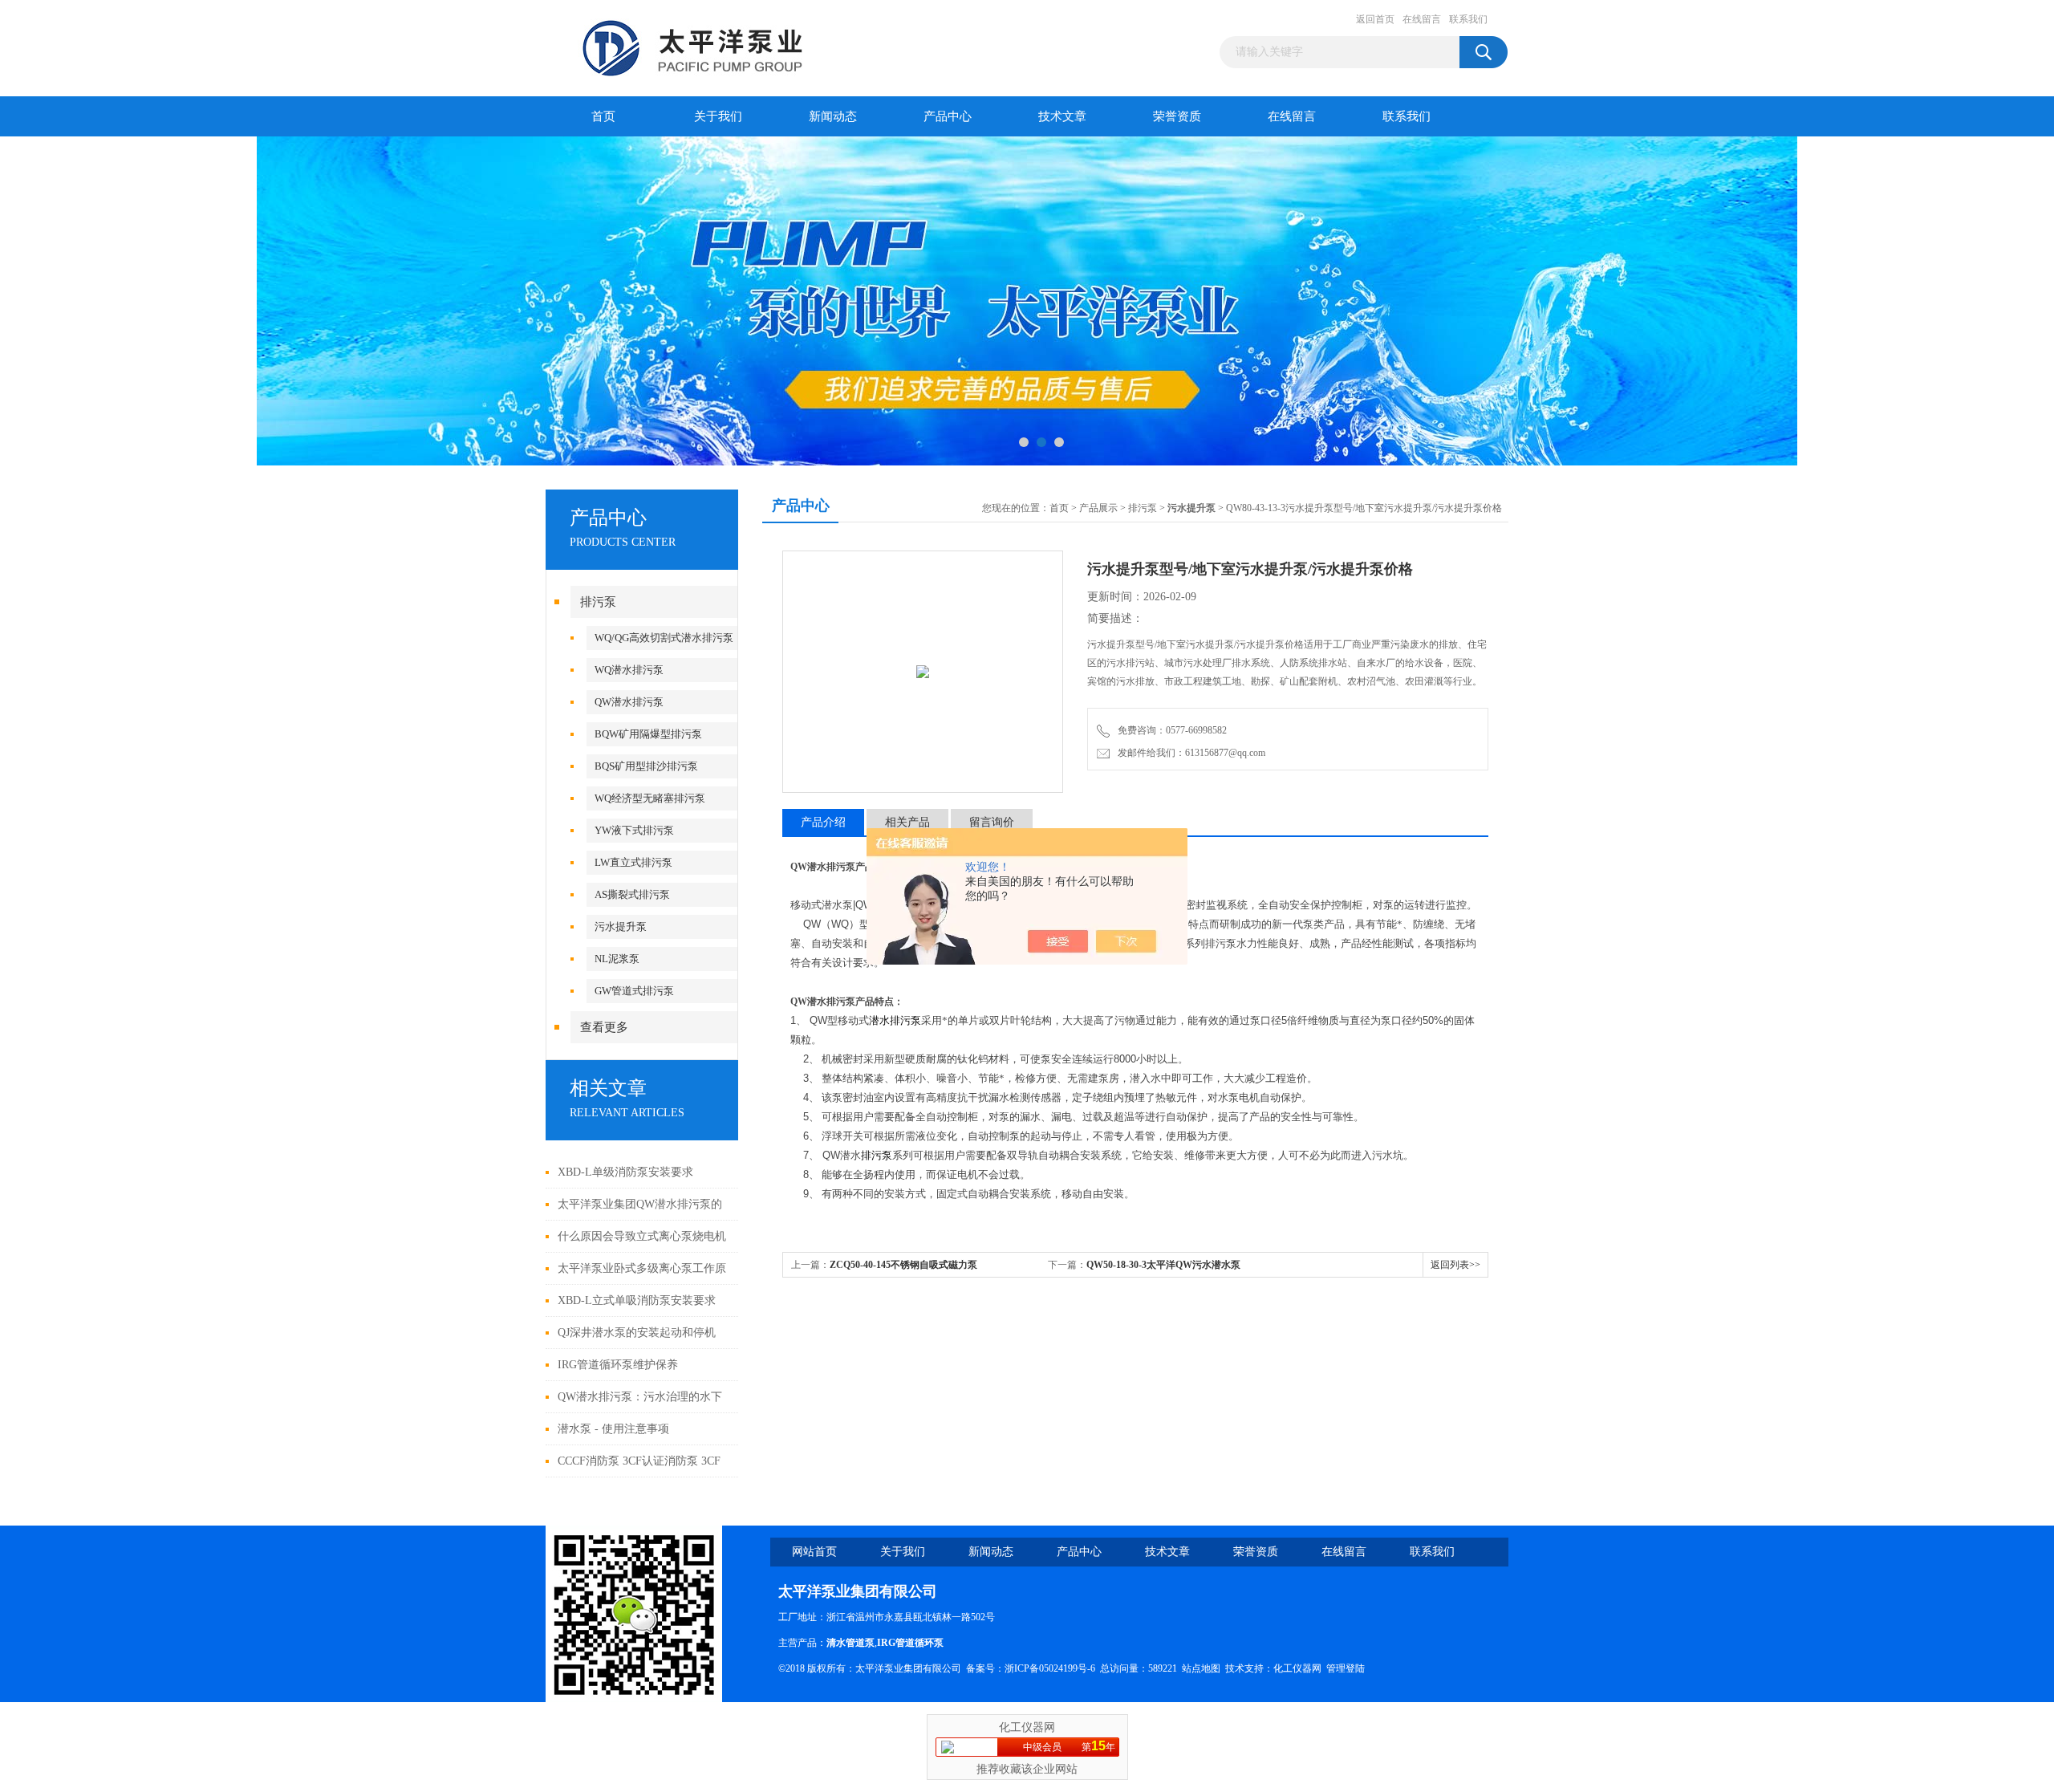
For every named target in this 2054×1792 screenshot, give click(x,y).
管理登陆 (1346, 1668)
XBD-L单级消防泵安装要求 (625, 1172)
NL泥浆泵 (617, 959)
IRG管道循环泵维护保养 (618, 1365)
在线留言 (1422, 19)
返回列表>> (1455, 1265)
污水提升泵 (621, 926)
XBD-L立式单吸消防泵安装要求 (637, 1300)
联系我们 (1468, 19)
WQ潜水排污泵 (629, 670)
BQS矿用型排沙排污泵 (646, 766)
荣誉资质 (1177, 116)
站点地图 (1201, 1668)
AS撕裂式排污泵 (632, 894)
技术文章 (1062, 116)
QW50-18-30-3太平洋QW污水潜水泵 (1163, 1265)
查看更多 (604, 1027)
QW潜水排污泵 (629, 702)
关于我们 (718, 116)
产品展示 (1098, 508)
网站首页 (814, 1552)
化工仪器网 (1297, 1668)
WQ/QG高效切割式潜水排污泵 (664, 638)
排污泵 (598, 602)
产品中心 (948, 116)
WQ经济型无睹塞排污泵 (650, 798)
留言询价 (992, 822)
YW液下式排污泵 (634, 830)
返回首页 (1375, 19)
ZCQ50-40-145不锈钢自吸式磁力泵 (903, 1265)
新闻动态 (833, 116)
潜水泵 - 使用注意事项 (613, 1429)
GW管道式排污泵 (634, 991)
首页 (603, 116)
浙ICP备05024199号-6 (1050, 1668)
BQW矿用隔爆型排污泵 (648, 734)
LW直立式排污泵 (633, 862)
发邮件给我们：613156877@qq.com (1189, 753)
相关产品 (907, 822)
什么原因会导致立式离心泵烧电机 (642, 1236)
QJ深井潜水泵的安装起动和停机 (637, 1333)
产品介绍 (823, 822)
